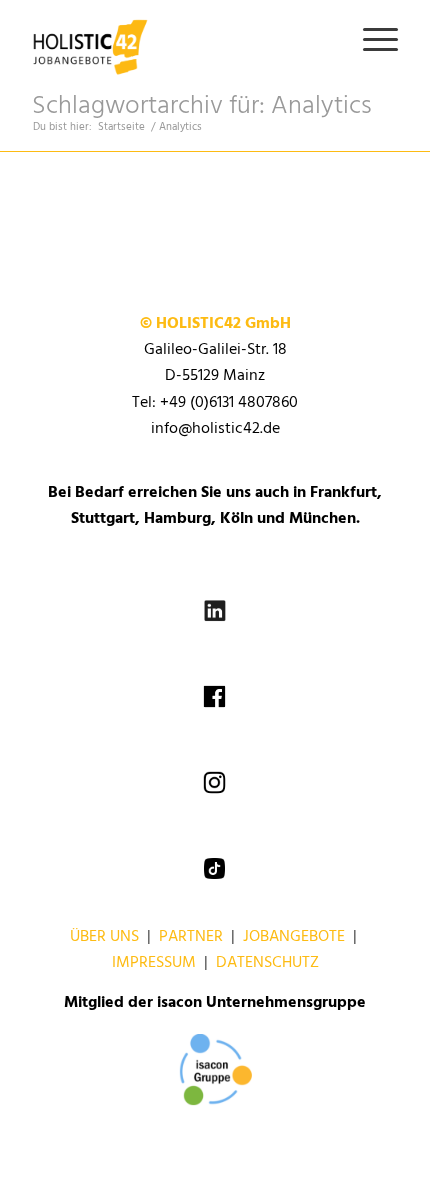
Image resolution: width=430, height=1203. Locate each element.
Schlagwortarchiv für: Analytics (202, 106)
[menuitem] (370, 40)
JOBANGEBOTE (294, 937)
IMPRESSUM (154, 963)
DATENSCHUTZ (267, 963)
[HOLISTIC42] (178, 40)
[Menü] (370, 40)
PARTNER (191, 937)
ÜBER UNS (104, 937)
